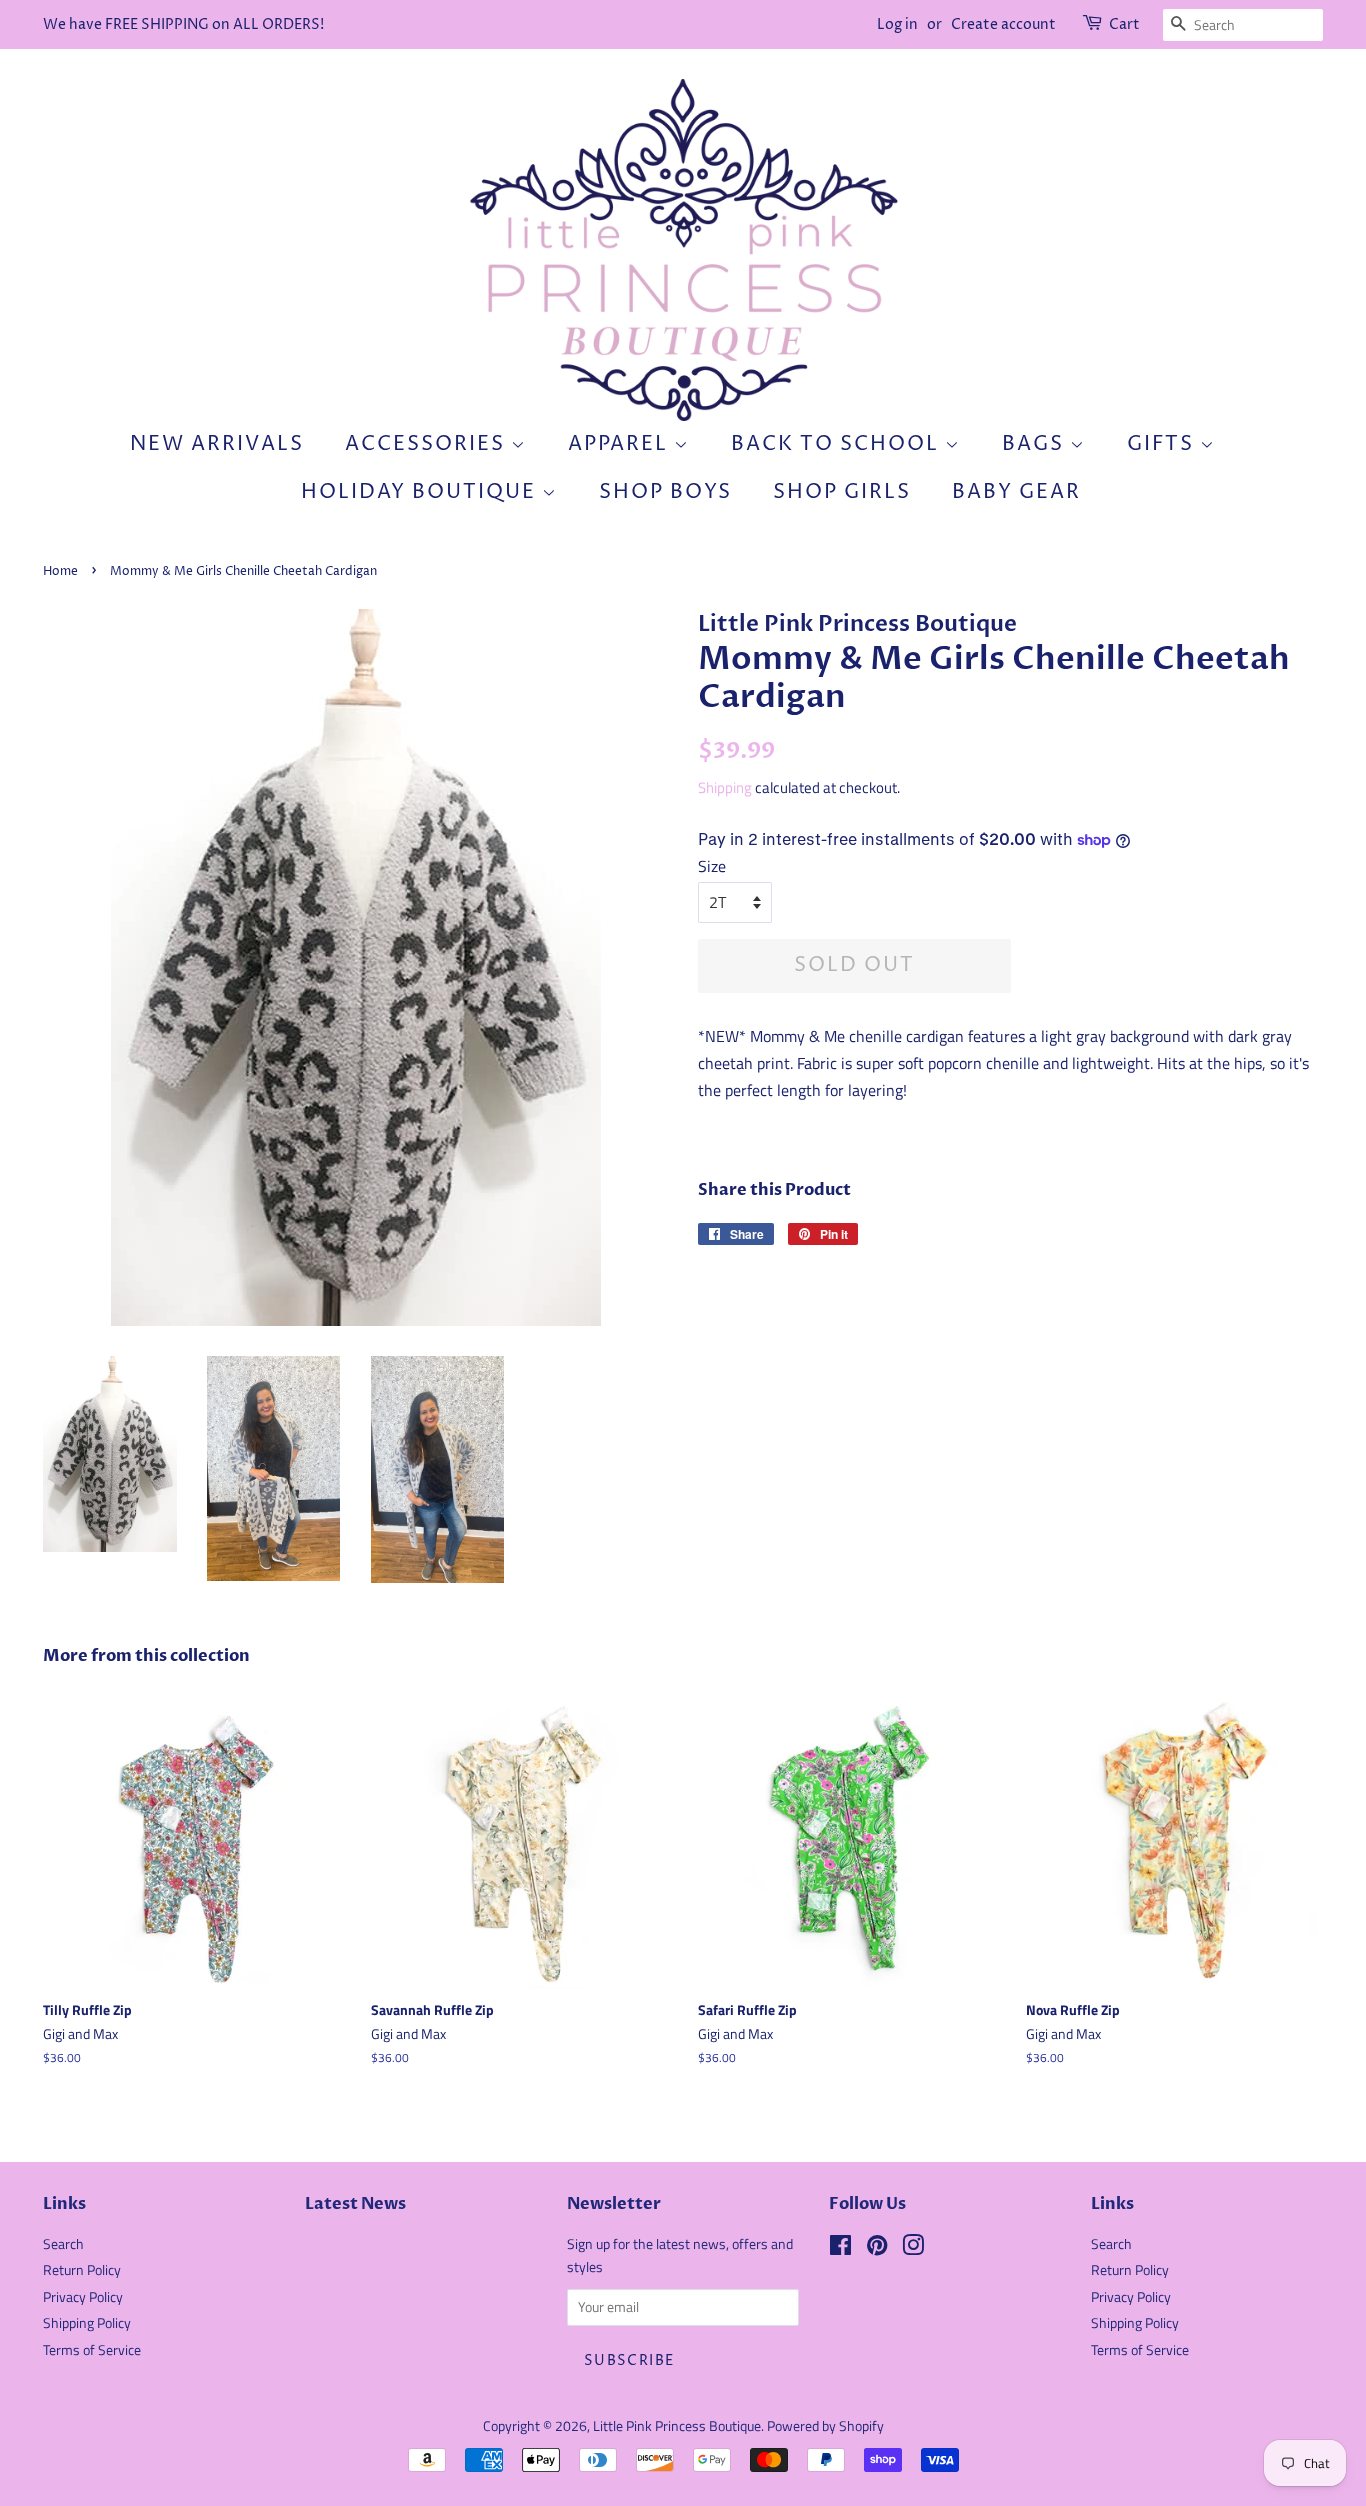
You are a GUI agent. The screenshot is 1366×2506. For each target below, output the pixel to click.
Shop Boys (665, 492)
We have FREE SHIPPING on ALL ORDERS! (183, 24)
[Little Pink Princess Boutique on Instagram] (913, 2249)
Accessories (428, 444)
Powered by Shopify (825, 2426)
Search (63, 2244)
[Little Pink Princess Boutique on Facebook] (840, 2249)
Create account (1003, 24)
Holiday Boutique (421, 492)
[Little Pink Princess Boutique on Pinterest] (877, 2249)
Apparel (621, 444)
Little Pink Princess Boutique (677, 2426)
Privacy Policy (83, 2297)
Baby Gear (1016, 492)
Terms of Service (92, 2350)
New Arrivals (217, 444)
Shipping (725, 787)
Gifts (1163, 444)
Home (60, 571)
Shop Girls (842, 492)
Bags (1036, 444)
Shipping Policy (87, 2323)
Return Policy (82, 2270)
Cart (1124, 24)
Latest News (355, 2204)
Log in (897, 24)
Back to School (838, 444)
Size (712, 866)
